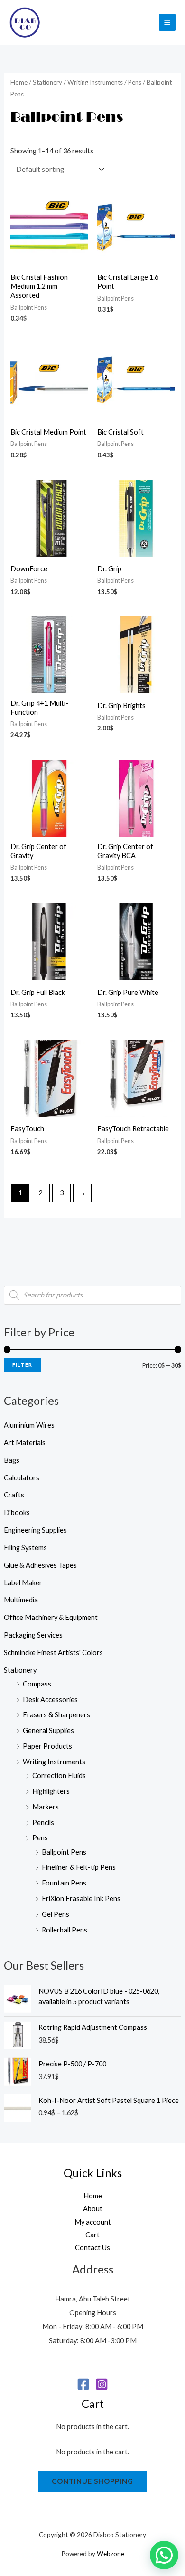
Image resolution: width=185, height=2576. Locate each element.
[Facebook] (83, 2384)
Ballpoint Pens (64, 1852)
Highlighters (51, 1791)
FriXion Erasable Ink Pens (81, 1899)
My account (93, 2222)
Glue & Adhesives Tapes (40, 1565)
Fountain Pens (64, 1883)
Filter (22, 1365)
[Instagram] (102, 2384)
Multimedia (21, 1600)
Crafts (14, 1495)
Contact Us (92, 2248)
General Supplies (48, 1730)
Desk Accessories (50, 1700)
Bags (12, 1460)
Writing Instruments (54, 1762)
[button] (164, 2555)
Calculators (22, 1478)
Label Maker (23, 1583)
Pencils (43, 1823)
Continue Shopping (92, 2481)
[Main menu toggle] (167, 22)
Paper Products (47, 1746)
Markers (46, 1807)
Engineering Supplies (35, 1530)
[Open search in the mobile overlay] (92, 1295)
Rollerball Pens (65, 1930)
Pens (40, 1838)
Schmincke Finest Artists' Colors (53, 1653)
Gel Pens (55, 1914)
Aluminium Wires (29, 1425)
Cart (92, 2235)
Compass (37, 1684)
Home (19, 82)
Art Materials (25, 1443)
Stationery (20, 1670)
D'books (17, 1512)
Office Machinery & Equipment (51, 1617)
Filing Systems (25, 1548)
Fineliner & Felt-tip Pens (79, 1867)
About (93, 2209)
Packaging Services (33, 1635)
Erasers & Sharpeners (56, 1715)
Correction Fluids (59, 1776)
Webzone (111, 2553)
